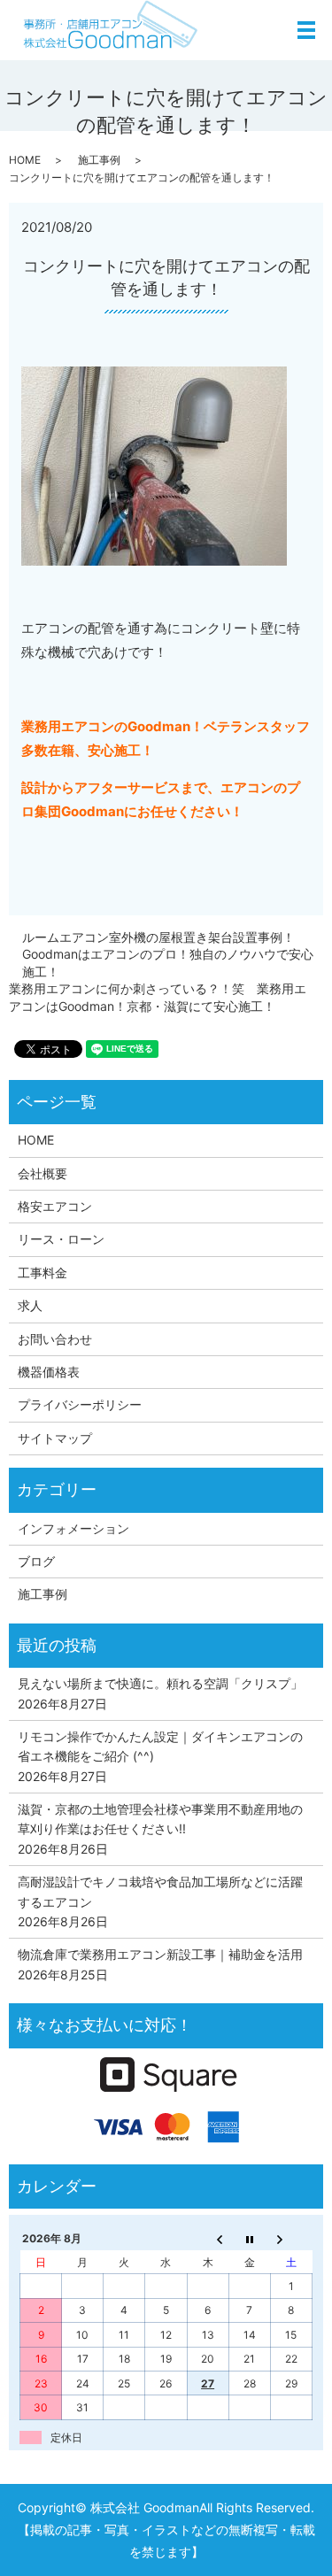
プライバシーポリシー (80, 1404)
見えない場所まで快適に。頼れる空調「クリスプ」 (160, 1683)
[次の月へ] (291, 2239)
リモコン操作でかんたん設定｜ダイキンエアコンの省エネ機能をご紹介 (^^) (160, 1746)
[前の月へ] (208, 2239)
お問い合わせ (55, 1339)
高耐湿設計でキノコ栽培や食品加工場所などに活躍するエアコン (160, 1891)
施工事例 (99, 160)
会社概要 (42, 1173)
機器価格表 (49, 1372)
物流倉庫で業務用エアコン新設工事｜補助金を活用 (160, 1954)
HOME (25, 160)
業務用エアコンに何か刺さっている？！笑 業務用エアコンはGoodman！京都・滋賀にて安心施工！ (158, 997)
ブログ (36, 1561)
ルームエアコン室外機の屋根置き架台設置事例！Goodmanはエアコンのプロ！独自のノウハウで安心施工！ (168, 954)
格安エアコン (55, 1206)
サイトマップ (55, 1438)
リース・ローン (61, 1239)
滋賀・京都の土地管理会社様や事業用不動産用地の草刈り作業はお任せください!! (160, 1819)
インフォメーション (73, 1528)
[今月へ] (249, 2239)
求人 (30, 1305)
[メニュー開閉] (306, 30)
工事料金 (42, 1273)
